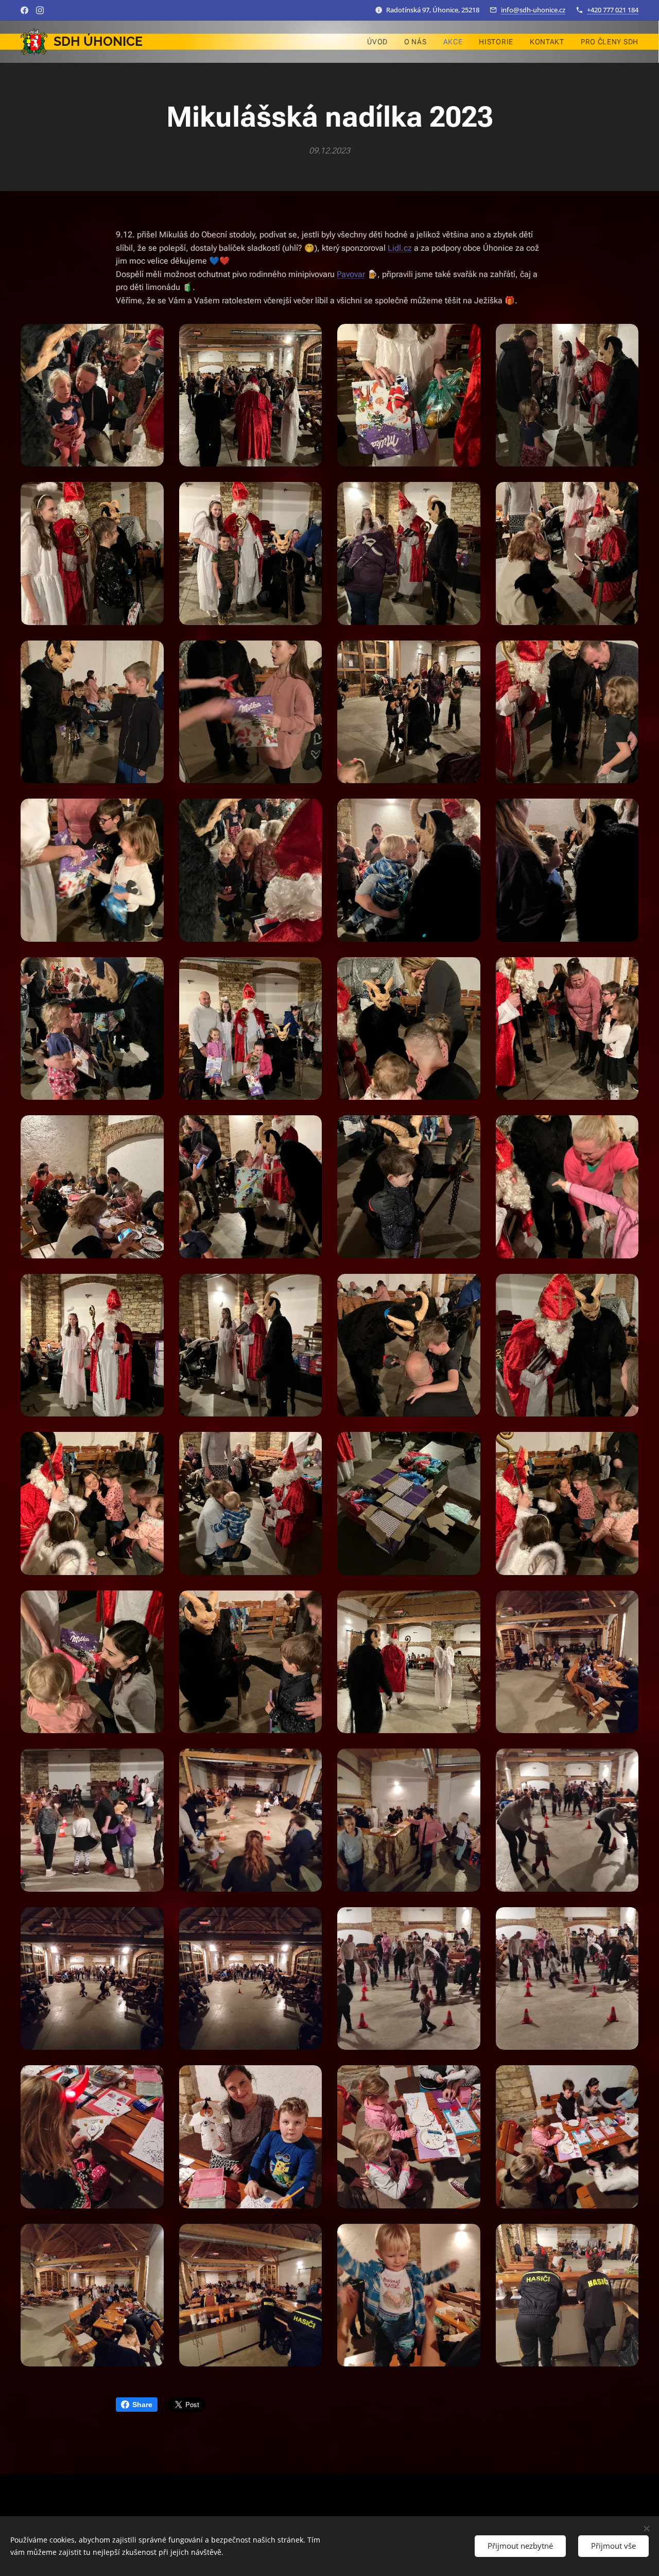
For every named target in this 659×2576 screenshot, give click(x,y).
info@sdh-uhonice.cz (533, 10)
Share (142, 2405)
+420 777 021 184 (613, 10)
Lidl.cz (400, 248)
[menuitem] (380, 42)
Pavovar (351, 274)
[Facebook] (24, 10)
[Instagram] (40, 10)
